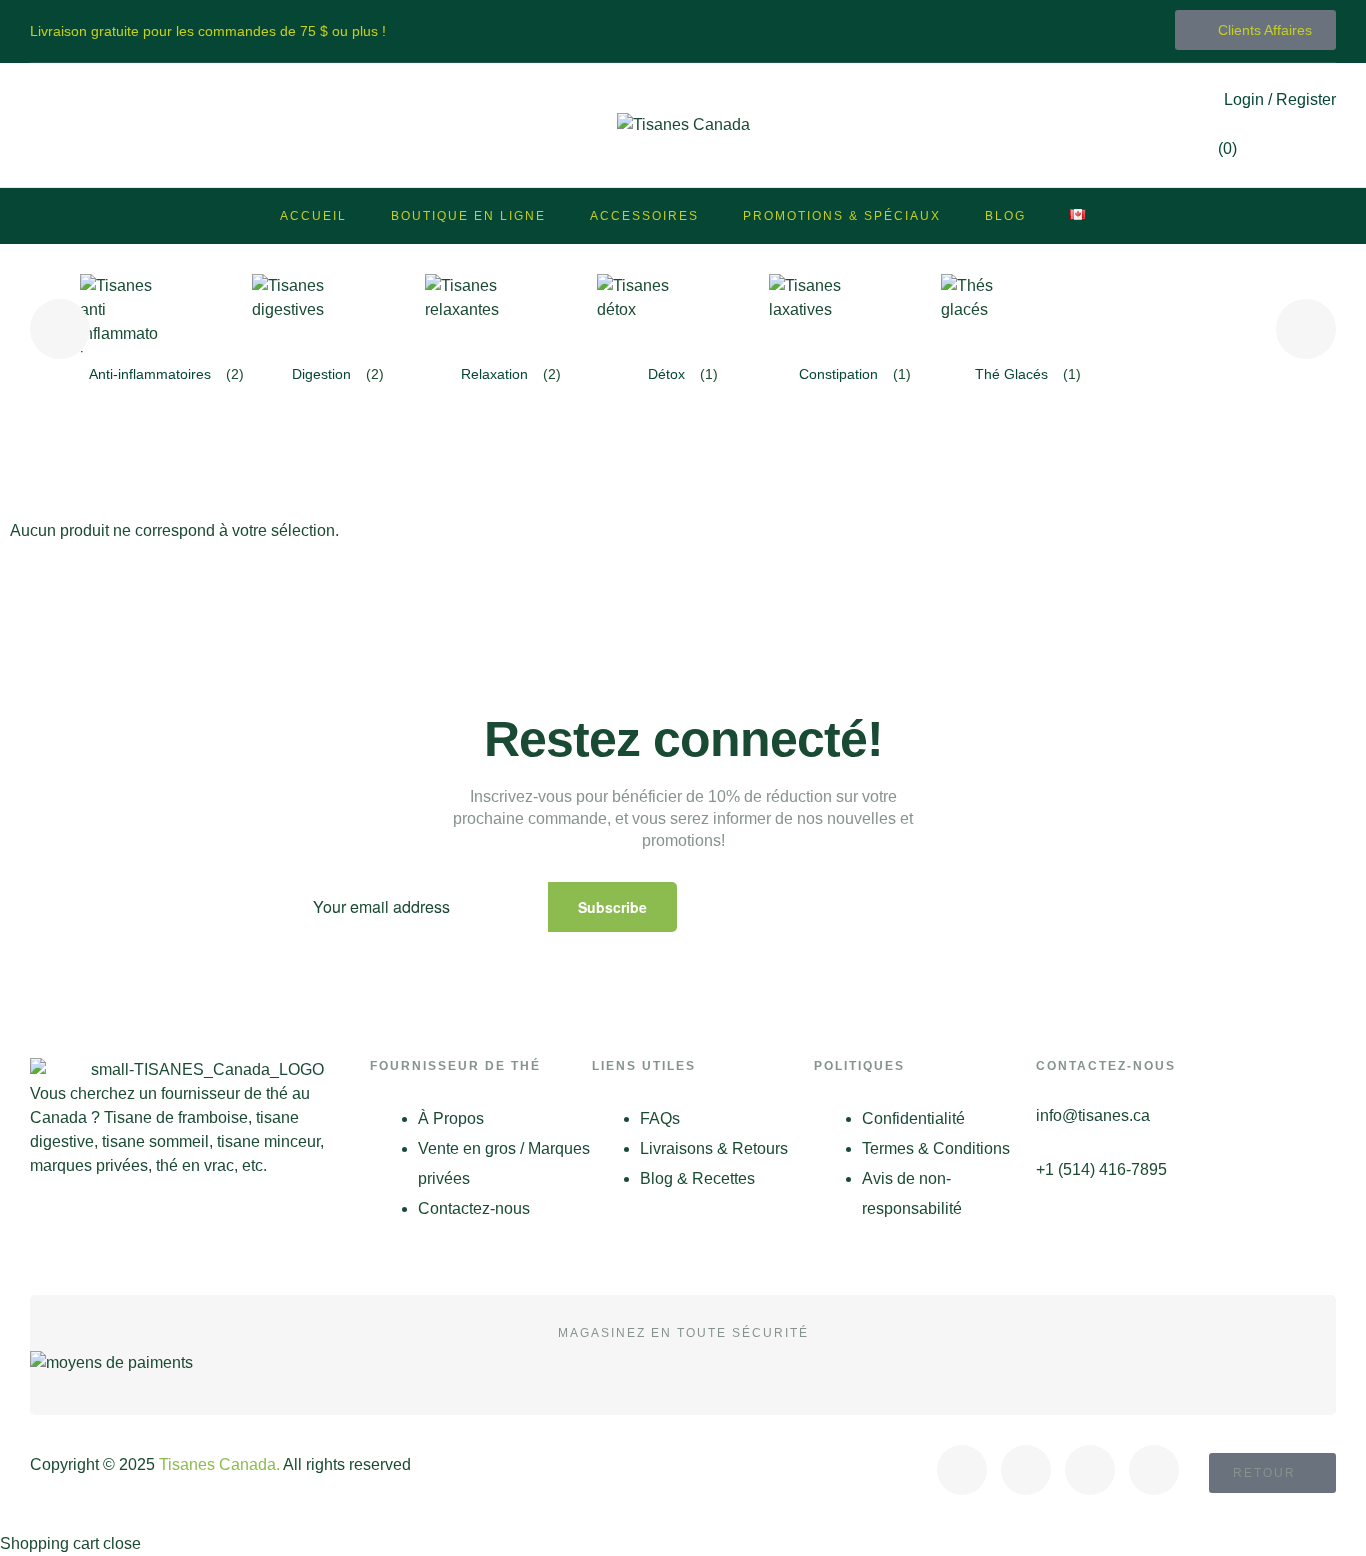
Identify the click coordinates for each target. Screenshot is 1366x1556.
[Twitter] (1026, 1470)
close (122, 1543)
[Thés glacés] (981, 314)
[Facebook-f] (962, 1470)
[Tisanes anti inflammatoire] (120, 314)
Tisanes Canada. (219, 1464)
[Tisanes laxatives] (809, 314)
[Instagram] (1090, 1470)
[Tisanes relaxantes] (465, 314)
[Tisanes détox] (637, 314)
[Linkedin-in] (1154, 1470)
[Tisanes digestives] (292, 314)
